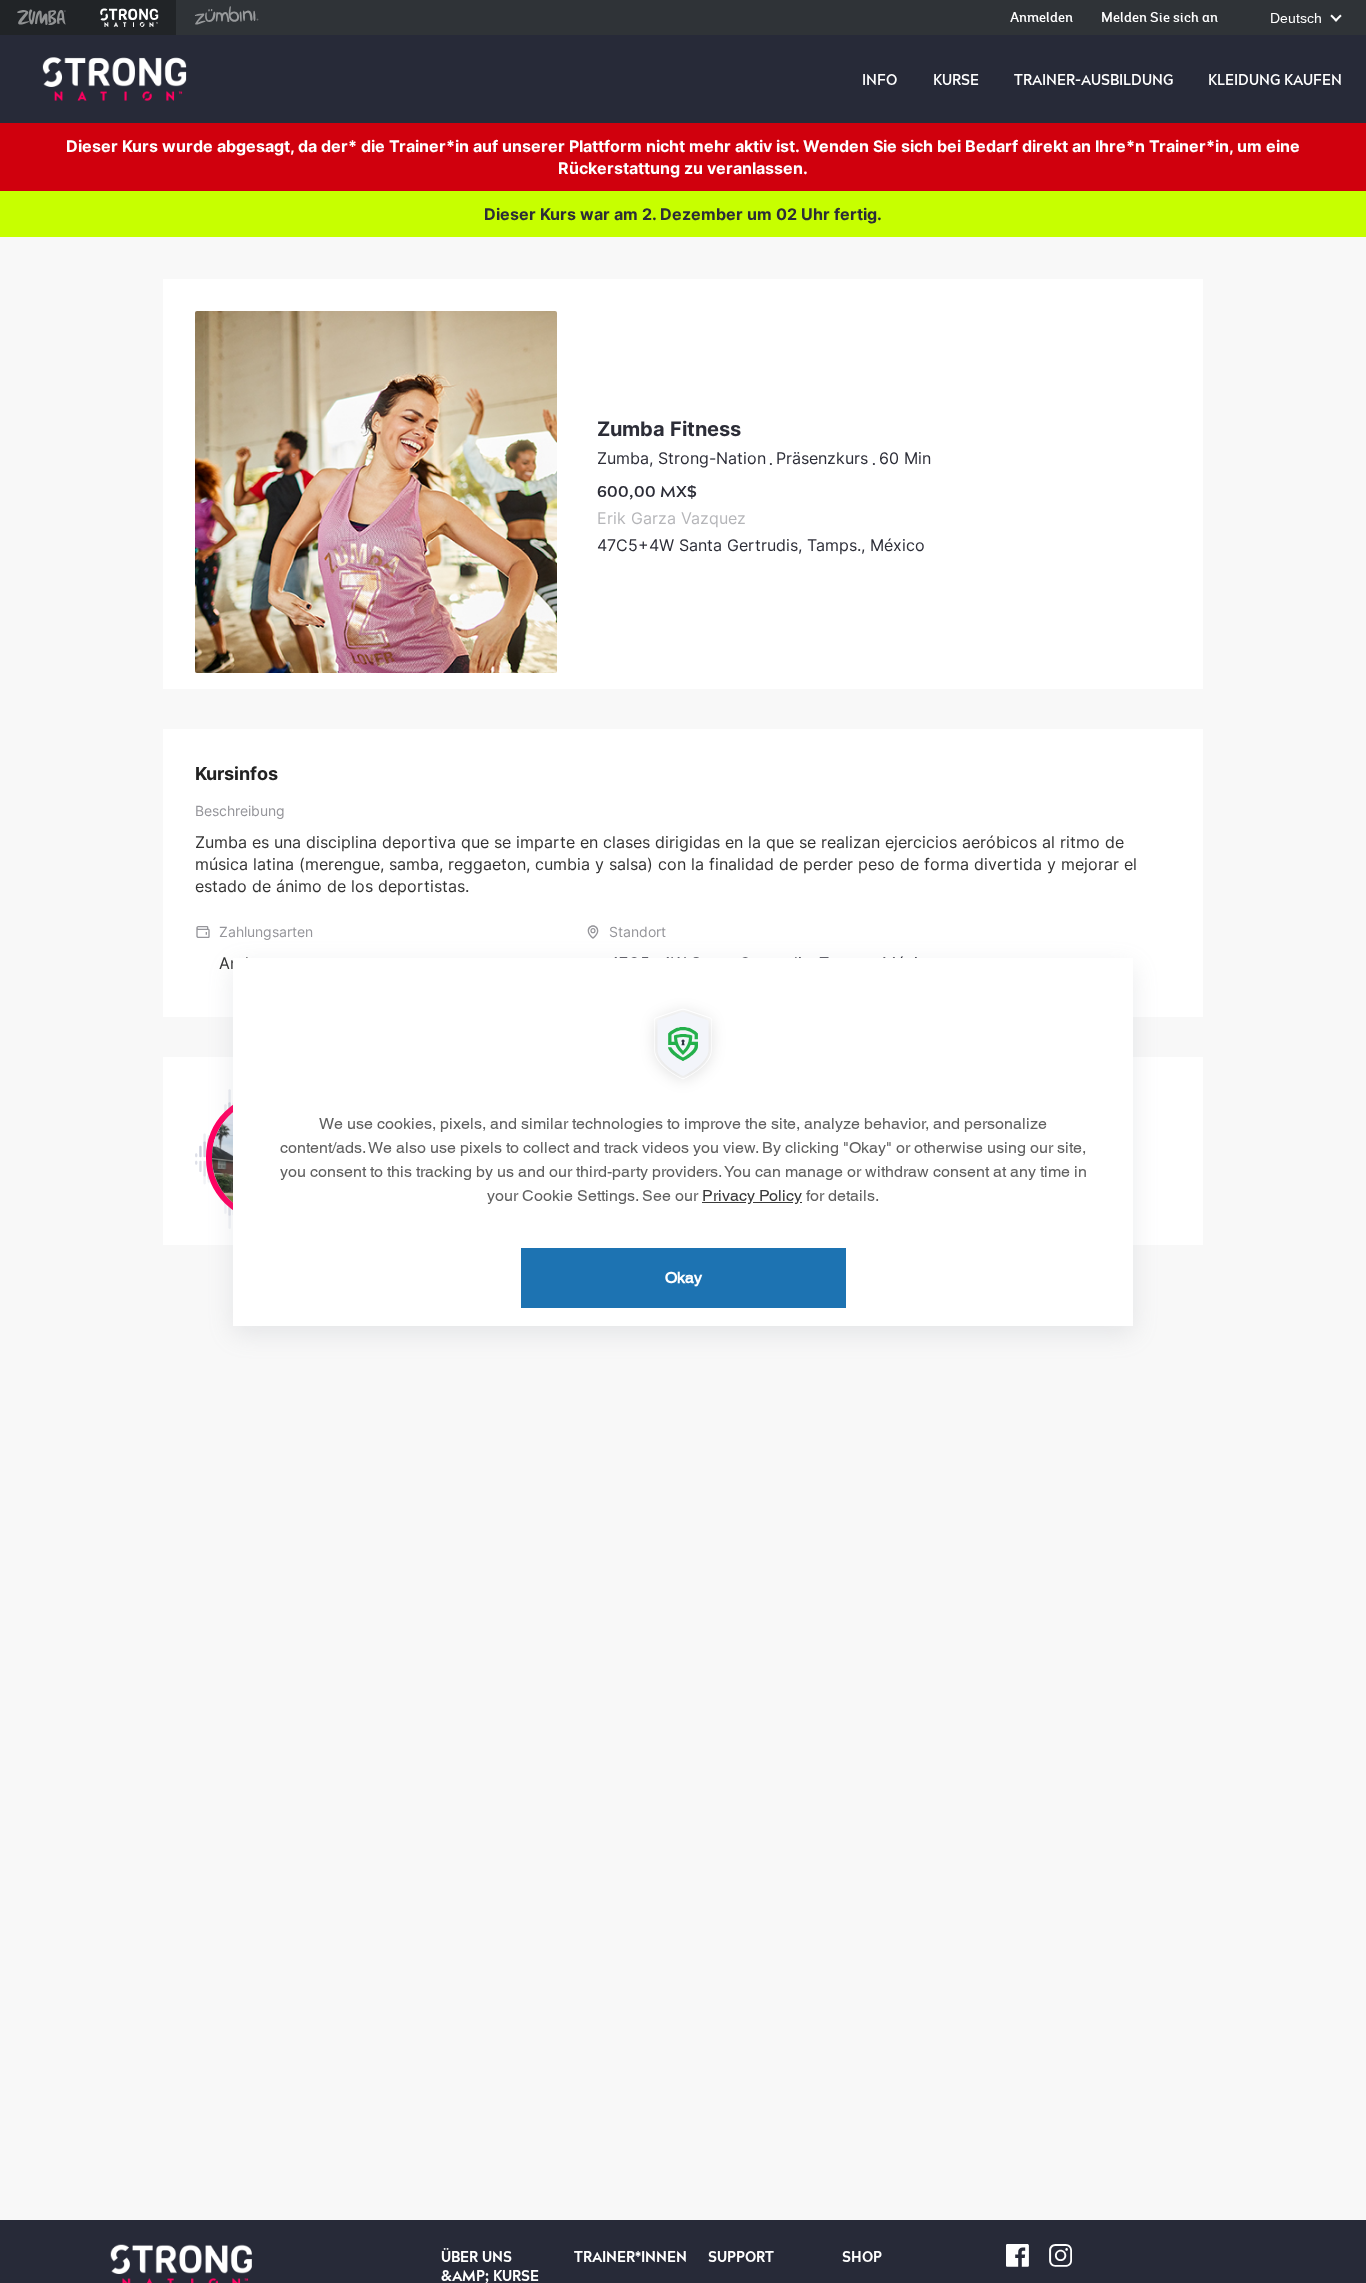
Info (879, 80)
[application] (683, 1142)
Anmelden (1041, 18)
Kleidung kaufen (1275, 80)
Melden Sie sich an (1159, 18)
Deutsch (1298, 18)
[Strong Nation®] (114, 79)
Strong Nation (129, 17)
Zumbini (226, 17)
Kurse (956, 80)
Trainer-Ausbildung (1093, 80)
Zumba (41, 17)
